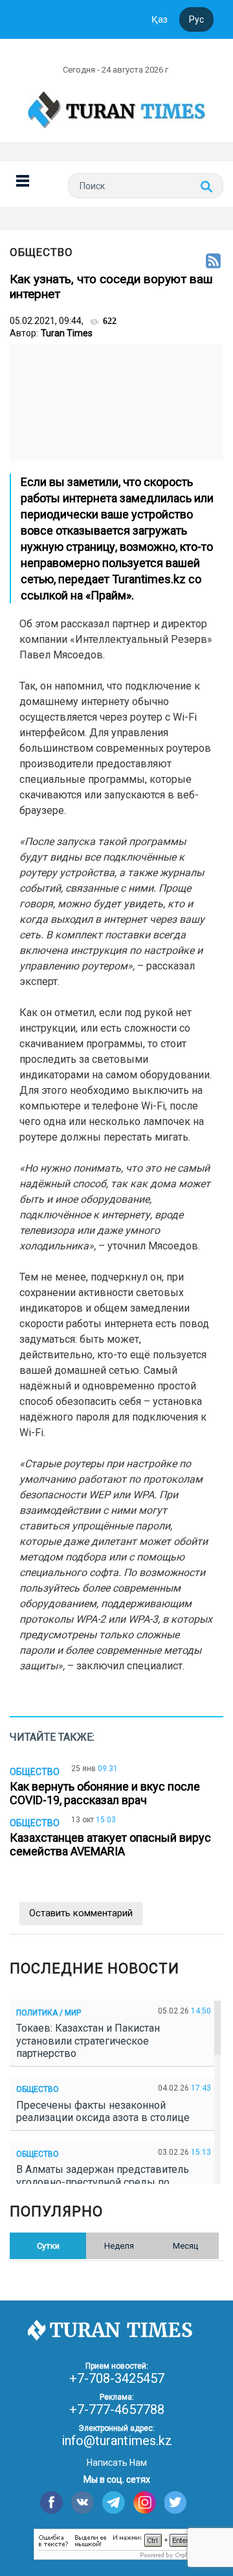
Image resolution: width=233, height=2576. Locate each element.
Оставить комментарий (81, 1913)
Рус (196, 19)
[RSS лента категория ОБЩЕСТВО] (213, 262)
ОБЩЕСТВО (41, 252)
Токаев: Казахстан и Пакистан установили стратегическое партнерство (88, 2040)
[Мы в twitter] (176, 2502)
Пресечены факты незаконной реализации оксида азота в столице (105, 2111)
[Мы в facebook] (51, 2502)
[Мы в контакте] (83, 2502)
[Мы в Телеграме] (114, 2502)
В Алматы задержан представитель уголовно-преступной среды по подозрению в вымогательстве (103, 2182)
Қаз (160, 19)
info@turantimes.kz (117, 2441)
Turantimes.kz (149, 579)
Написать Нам (117, 2463)
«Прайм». (110, 595)
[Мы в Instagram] (145, 2502)
